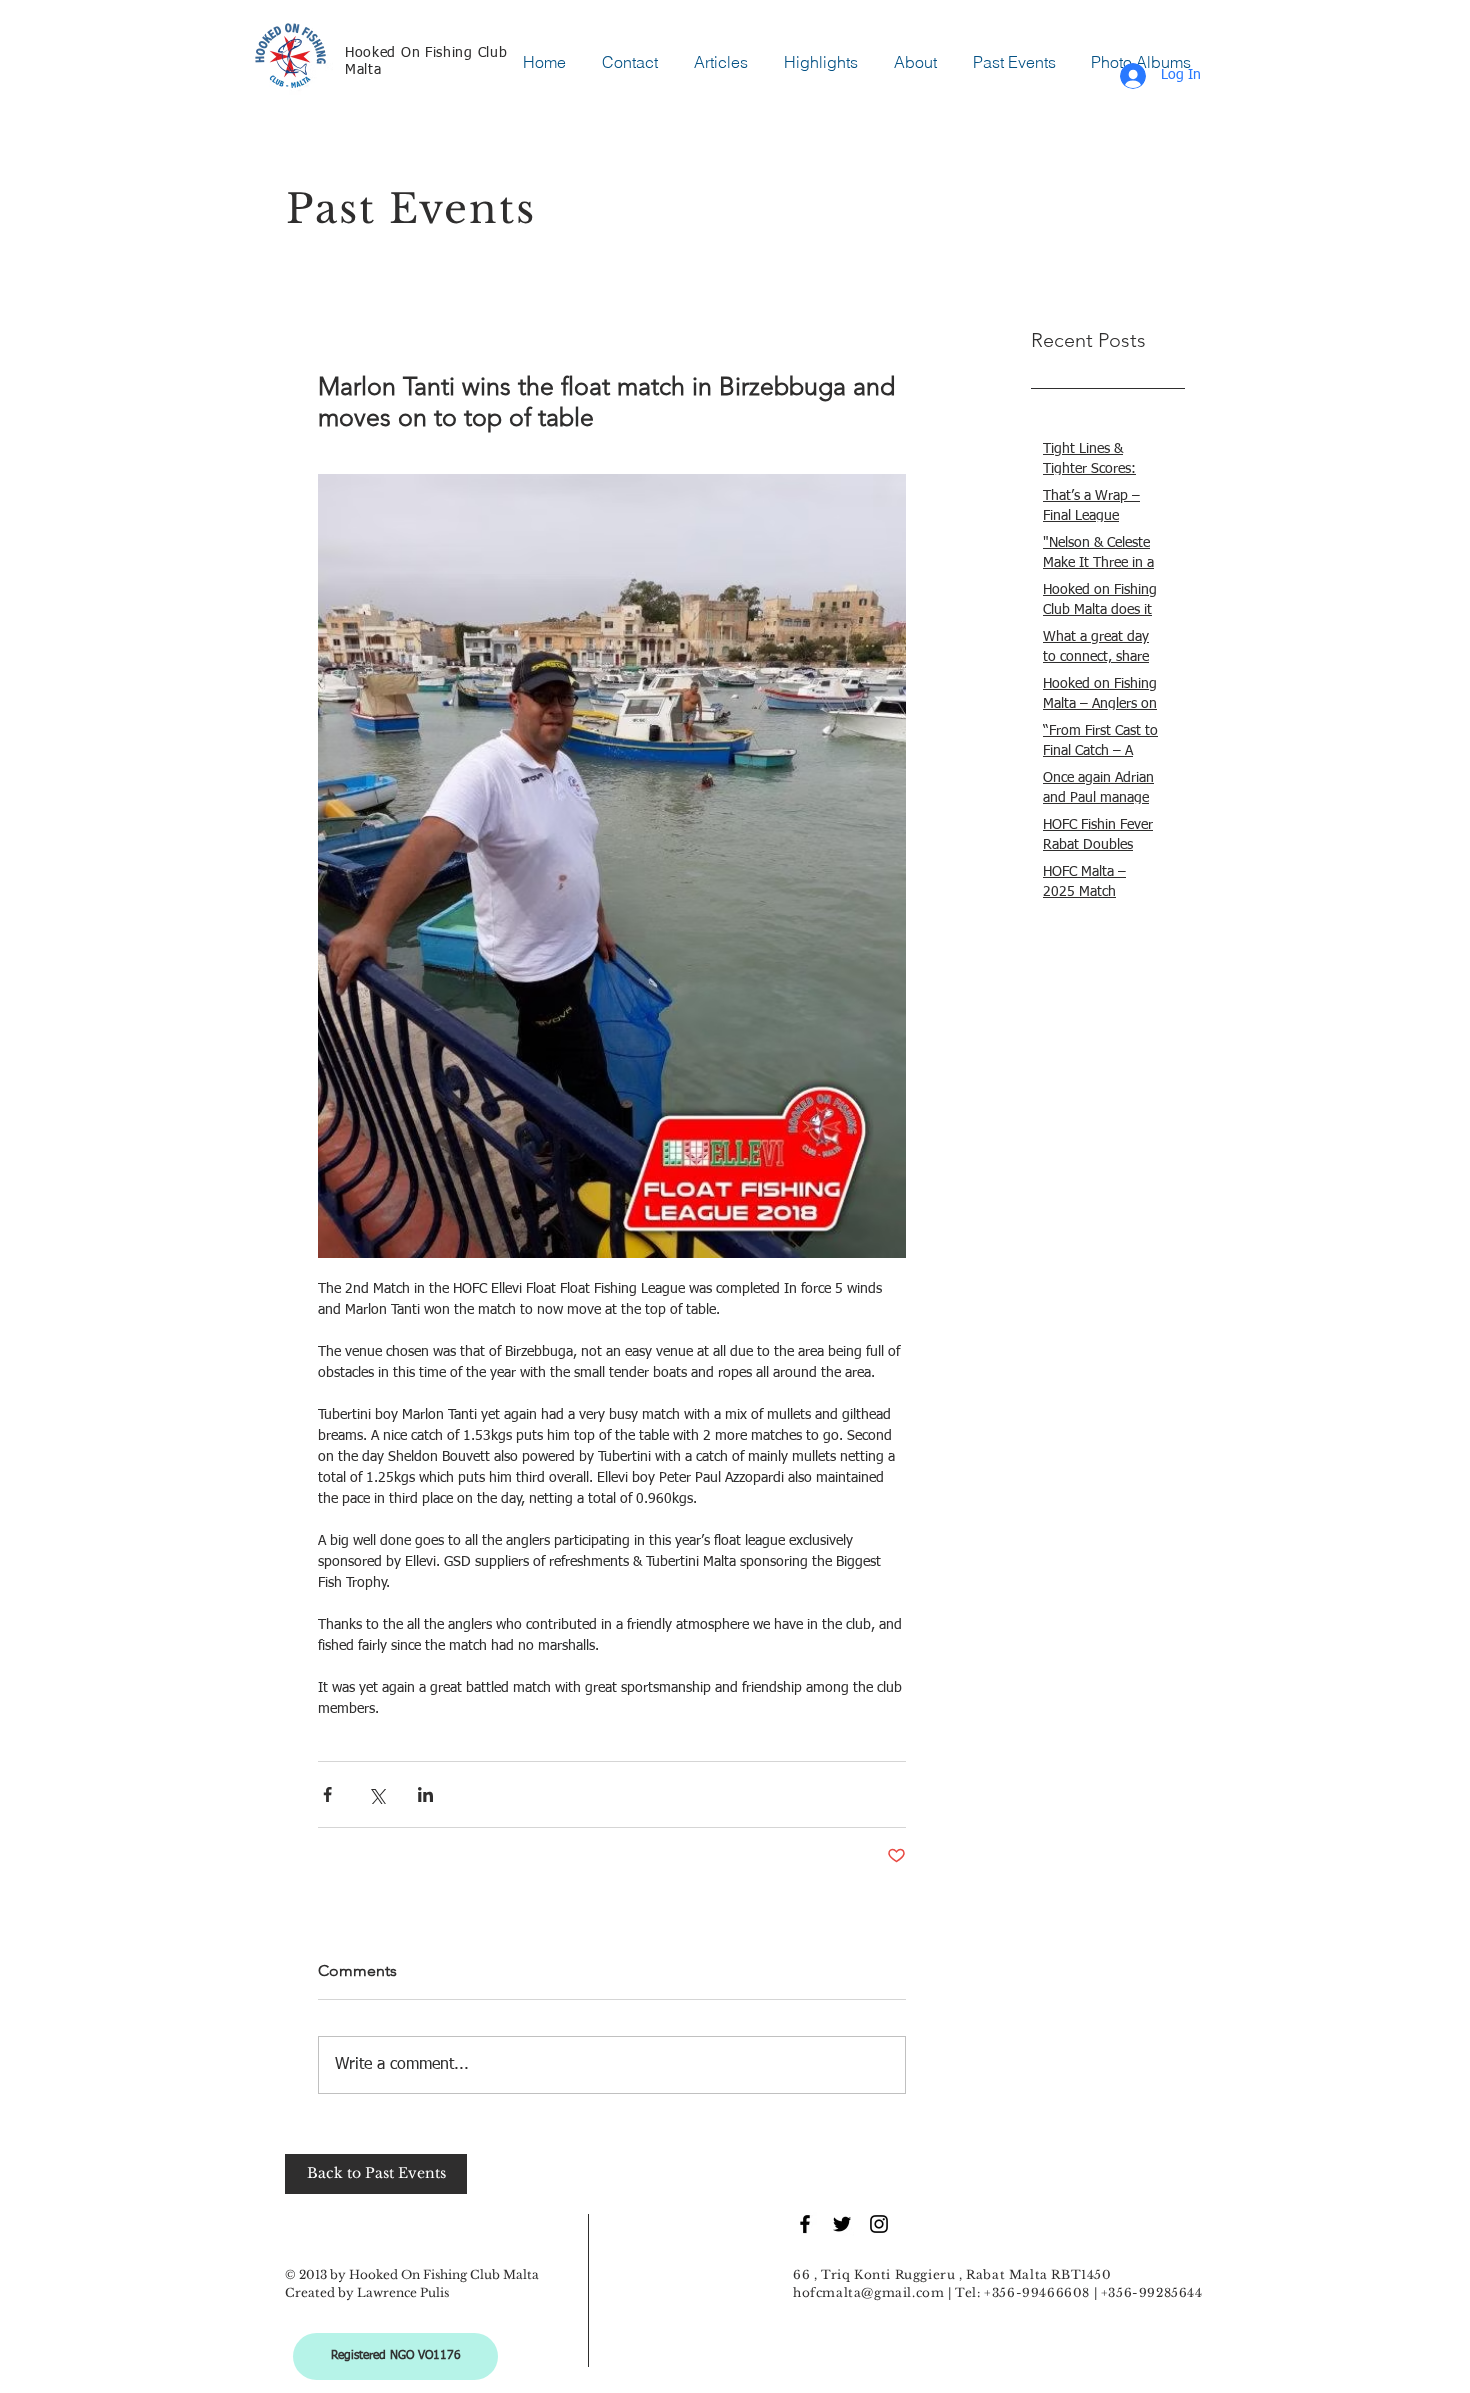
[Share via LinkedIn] (425, 1794)
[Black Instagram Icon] (879, 2224)
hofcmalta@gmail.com (868, 2292)
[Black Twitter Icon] (842, 2224)
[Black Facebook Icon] (805, 2224)
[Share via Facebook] (327, 1794)
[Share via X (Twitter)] (376, 1794)
